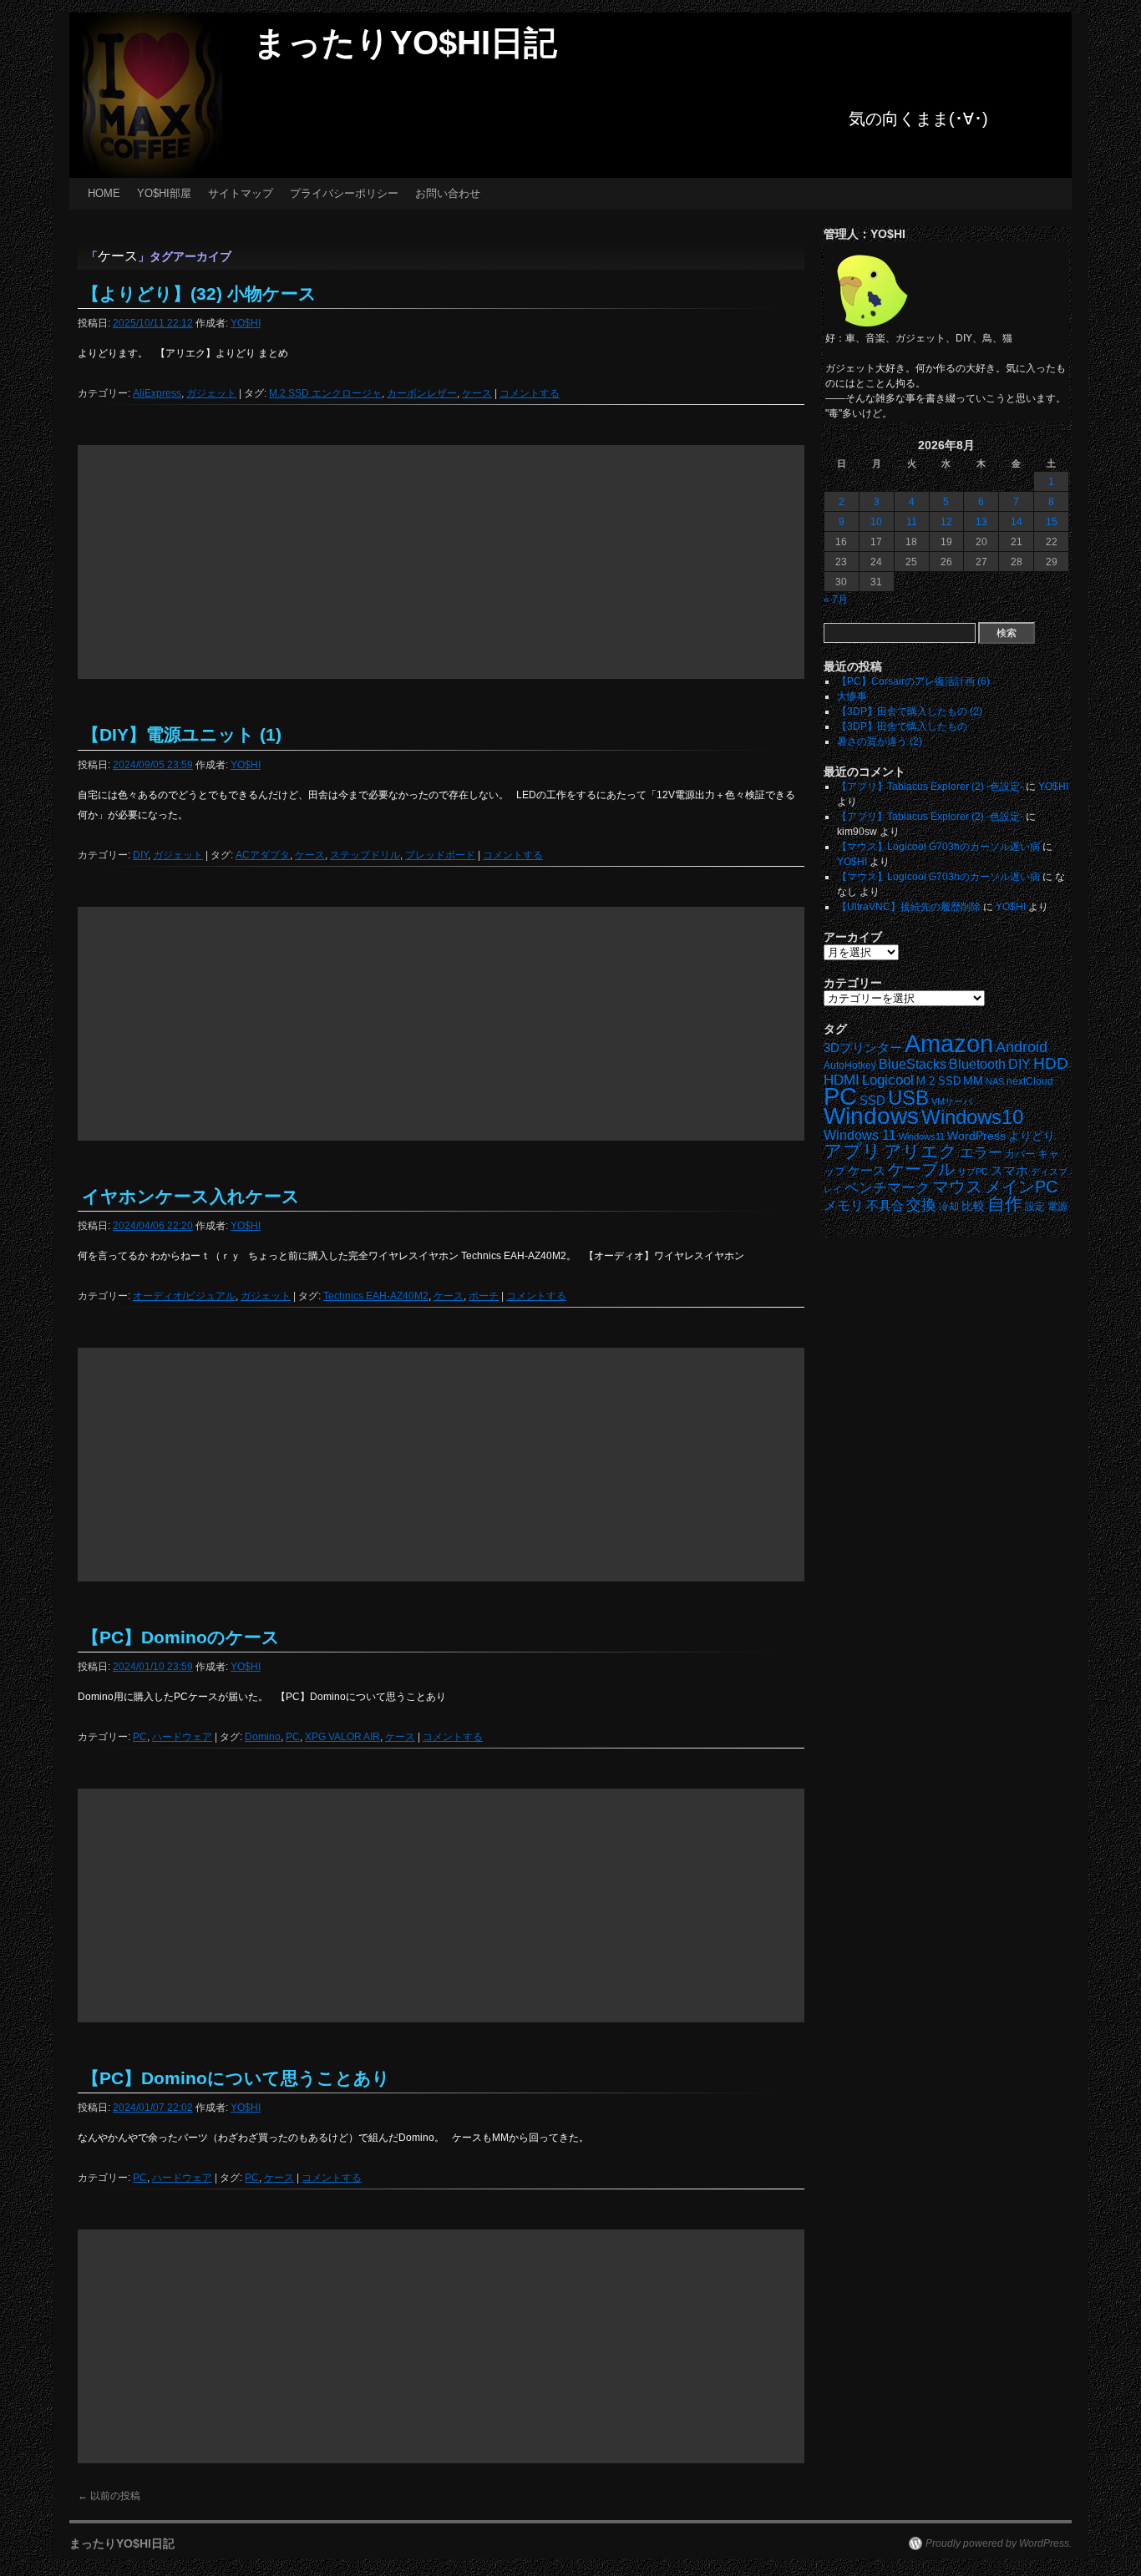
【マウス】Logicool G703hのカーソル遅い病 (938, 847)
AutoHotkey (850, 1065)
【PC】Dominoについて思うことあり (236, 2078)
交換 (921, 1205)
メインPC (1021, 1186)
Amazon (949, 1044)
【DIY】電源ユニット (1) (182, 734)
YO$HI (246, 323)
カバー (1020, 1154)
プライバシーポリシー (344, 193)
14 (1017, 522)
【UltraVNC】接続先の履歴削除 (909, 907)
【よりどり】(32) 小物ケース (199, 294)
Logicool (888, 1080)
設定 (1035, 1207)
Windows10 (972, 1117)
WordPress (976, 1136)
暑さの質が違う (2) (880, 741)
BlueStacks (913, 1064)
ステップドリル (365, 855)
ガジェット (211, 393)
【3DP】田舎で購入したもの (902, 726)
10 (876, 522)
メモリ (844, 1205)
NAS (995, 1081)
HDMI (842, 1080)
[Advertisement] (441, 562)
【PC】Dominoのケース (181, 1637)
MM (973, 1081)
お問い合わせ (448, 193)
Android (1022, 1047)
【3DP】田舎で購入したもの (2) (910, 711)
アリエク (920, 1151)
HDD (1051, 1063)
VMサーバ (952, 1101)
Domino (263, 1737)
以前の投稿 (109, 2496)
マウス (957, 1187)
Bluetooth (977, 1064)
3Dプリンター (863, 1048)
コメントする (530, 393)
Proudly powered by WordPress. (999, 2543)
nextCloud (1030, 1081)
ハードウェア (182, 1737)
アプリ (852, 1151)
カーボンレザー (422, 393)
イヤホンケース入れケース (191, 1196)
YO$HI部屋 (164, 193)
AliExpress (157, 393)
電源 (1057, 1207)
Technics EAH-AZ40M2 (376, 1296)
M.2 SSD (938, 1081)
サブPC (973, 1172)
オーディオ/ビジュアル (184, 1296)
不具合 (885, 1206)
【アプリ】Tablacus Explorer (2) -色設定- (930, 787)
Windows (871, 1116)
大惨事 (852, 696)
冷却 (949, 1207)
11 (912, 522)
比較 (973, 1206)
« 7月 (836, 600)
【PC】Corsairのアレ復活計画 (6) (913, 681)
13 (981, 522)
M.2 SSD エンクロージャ (325, 393)
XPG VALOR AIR (342, 1737)
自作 (1005, 1204)
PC (140, 1737)
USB (908, 1098)
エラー (981, 1153)
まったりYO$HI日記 (405, 43)
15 (1052, 522)
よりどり (1032, 1136)
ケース (477, 393)
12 (946, 522)
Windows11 (922, 1136)
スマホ (1009, 1171)
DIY (140, 855)
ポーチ (484, 1296)
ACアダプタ (263, 855)
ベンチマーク (887, 1188)
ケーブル (921, 1169)
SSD (872, 1100)
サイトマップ (241, 193)
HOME (104, 193)
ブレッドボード (440, 855)
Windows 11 (860, 1135)
